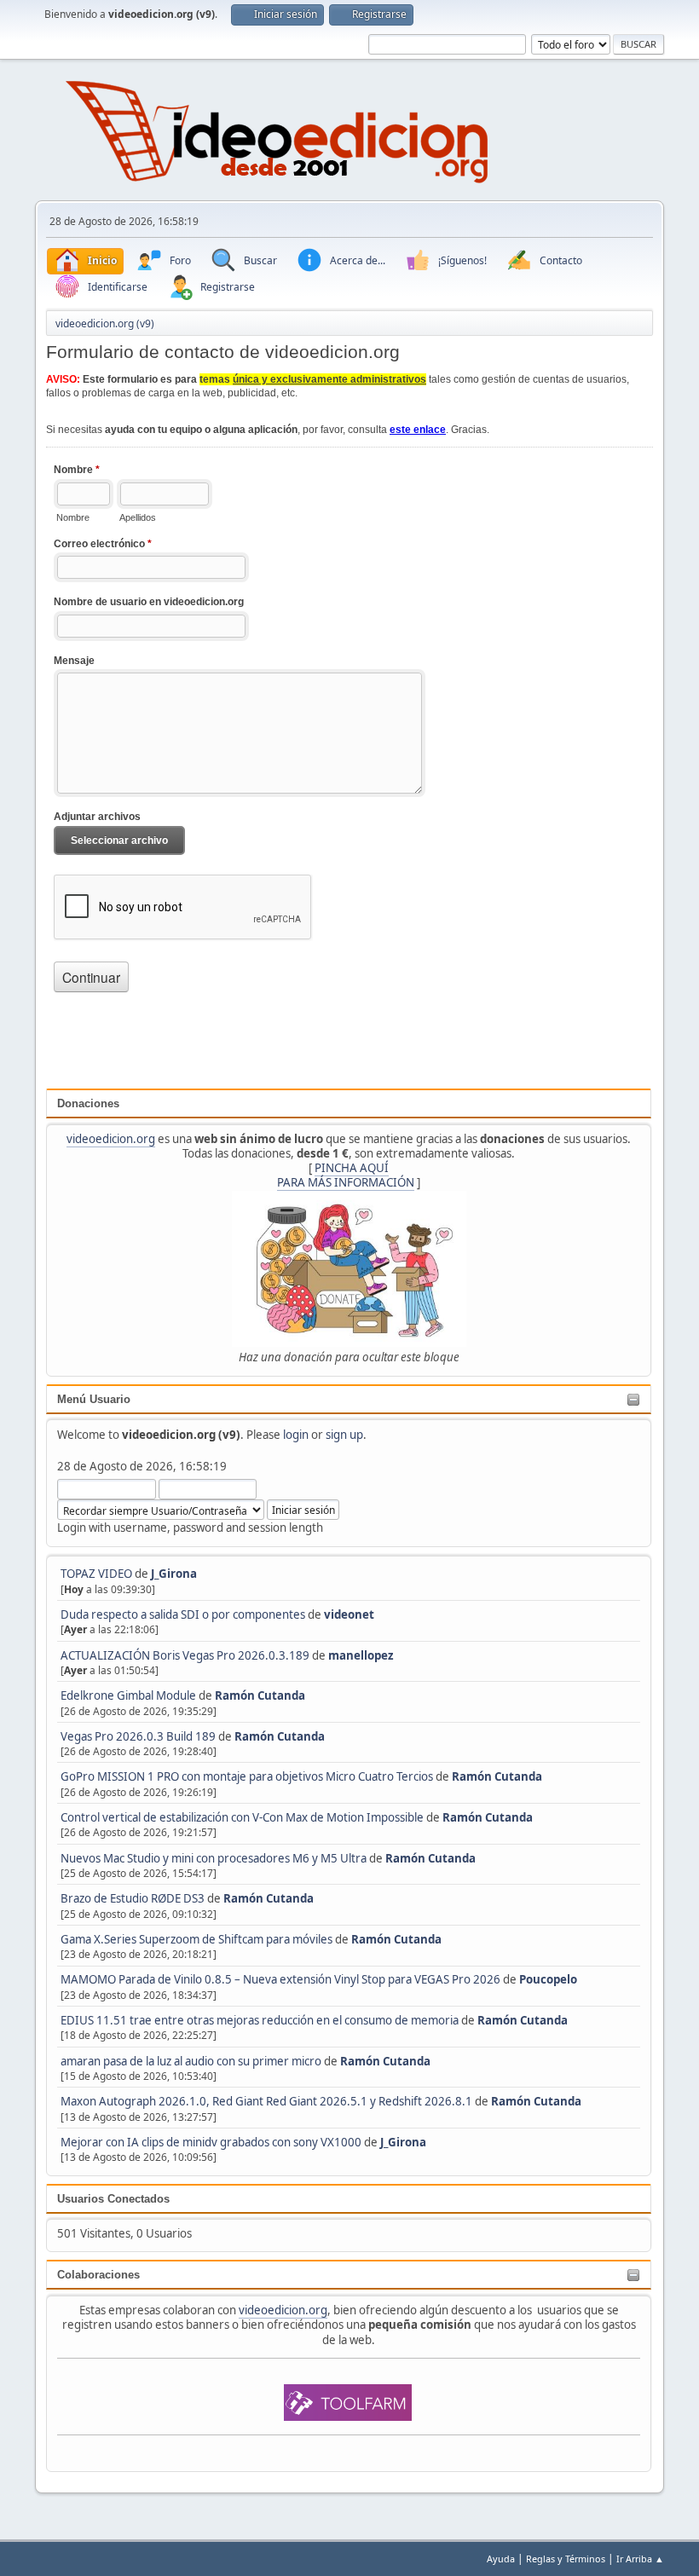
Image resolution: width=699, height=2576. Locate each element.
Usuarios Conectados (113, 2199)
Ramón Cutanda (260, 1695)
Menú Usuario (94, 1399)
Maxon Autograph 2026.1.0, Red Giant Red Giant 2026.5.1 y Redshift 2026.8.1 (266, 2101)
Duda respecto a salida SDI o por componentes (183, 1614)
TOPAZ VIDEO (96, 1574)
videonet (349, 1614)
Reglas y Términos (566, 2559)
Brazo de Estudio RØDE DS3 (133, 1898)
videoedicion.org (111, 1139)
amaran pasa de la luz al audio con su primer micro (191, 2061)
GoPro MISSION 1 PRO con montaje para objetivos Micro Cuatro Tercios (247, 1776)
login (296, 1435)
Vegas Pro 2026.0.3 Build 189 (138, 1736)
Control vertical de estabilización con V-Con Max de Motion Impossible (242, 1817)
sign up (344, 1435)
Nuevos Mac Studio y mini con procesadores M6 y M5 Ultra (214, 1858)
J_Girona (174, 1574)
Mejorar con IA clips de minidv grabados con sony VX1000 (212, 2142)
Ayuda (501, 2559)
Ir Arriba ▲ (640, 2559)
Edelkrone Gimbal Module (128, 1695)
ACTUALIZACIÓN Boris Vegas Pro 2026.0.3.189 (185, 1655)
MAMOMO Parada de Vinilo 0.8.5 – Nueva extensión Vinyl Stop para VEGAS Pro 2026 (280, 1979)
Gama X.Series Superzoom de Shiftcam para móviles (196, 1939)
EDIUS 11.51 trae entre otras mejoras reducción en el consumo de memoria (260, 2020)
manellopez (361, 1655)
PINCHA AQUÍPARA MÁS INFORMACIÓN (346, 1175)
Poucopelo (548, 1979)
